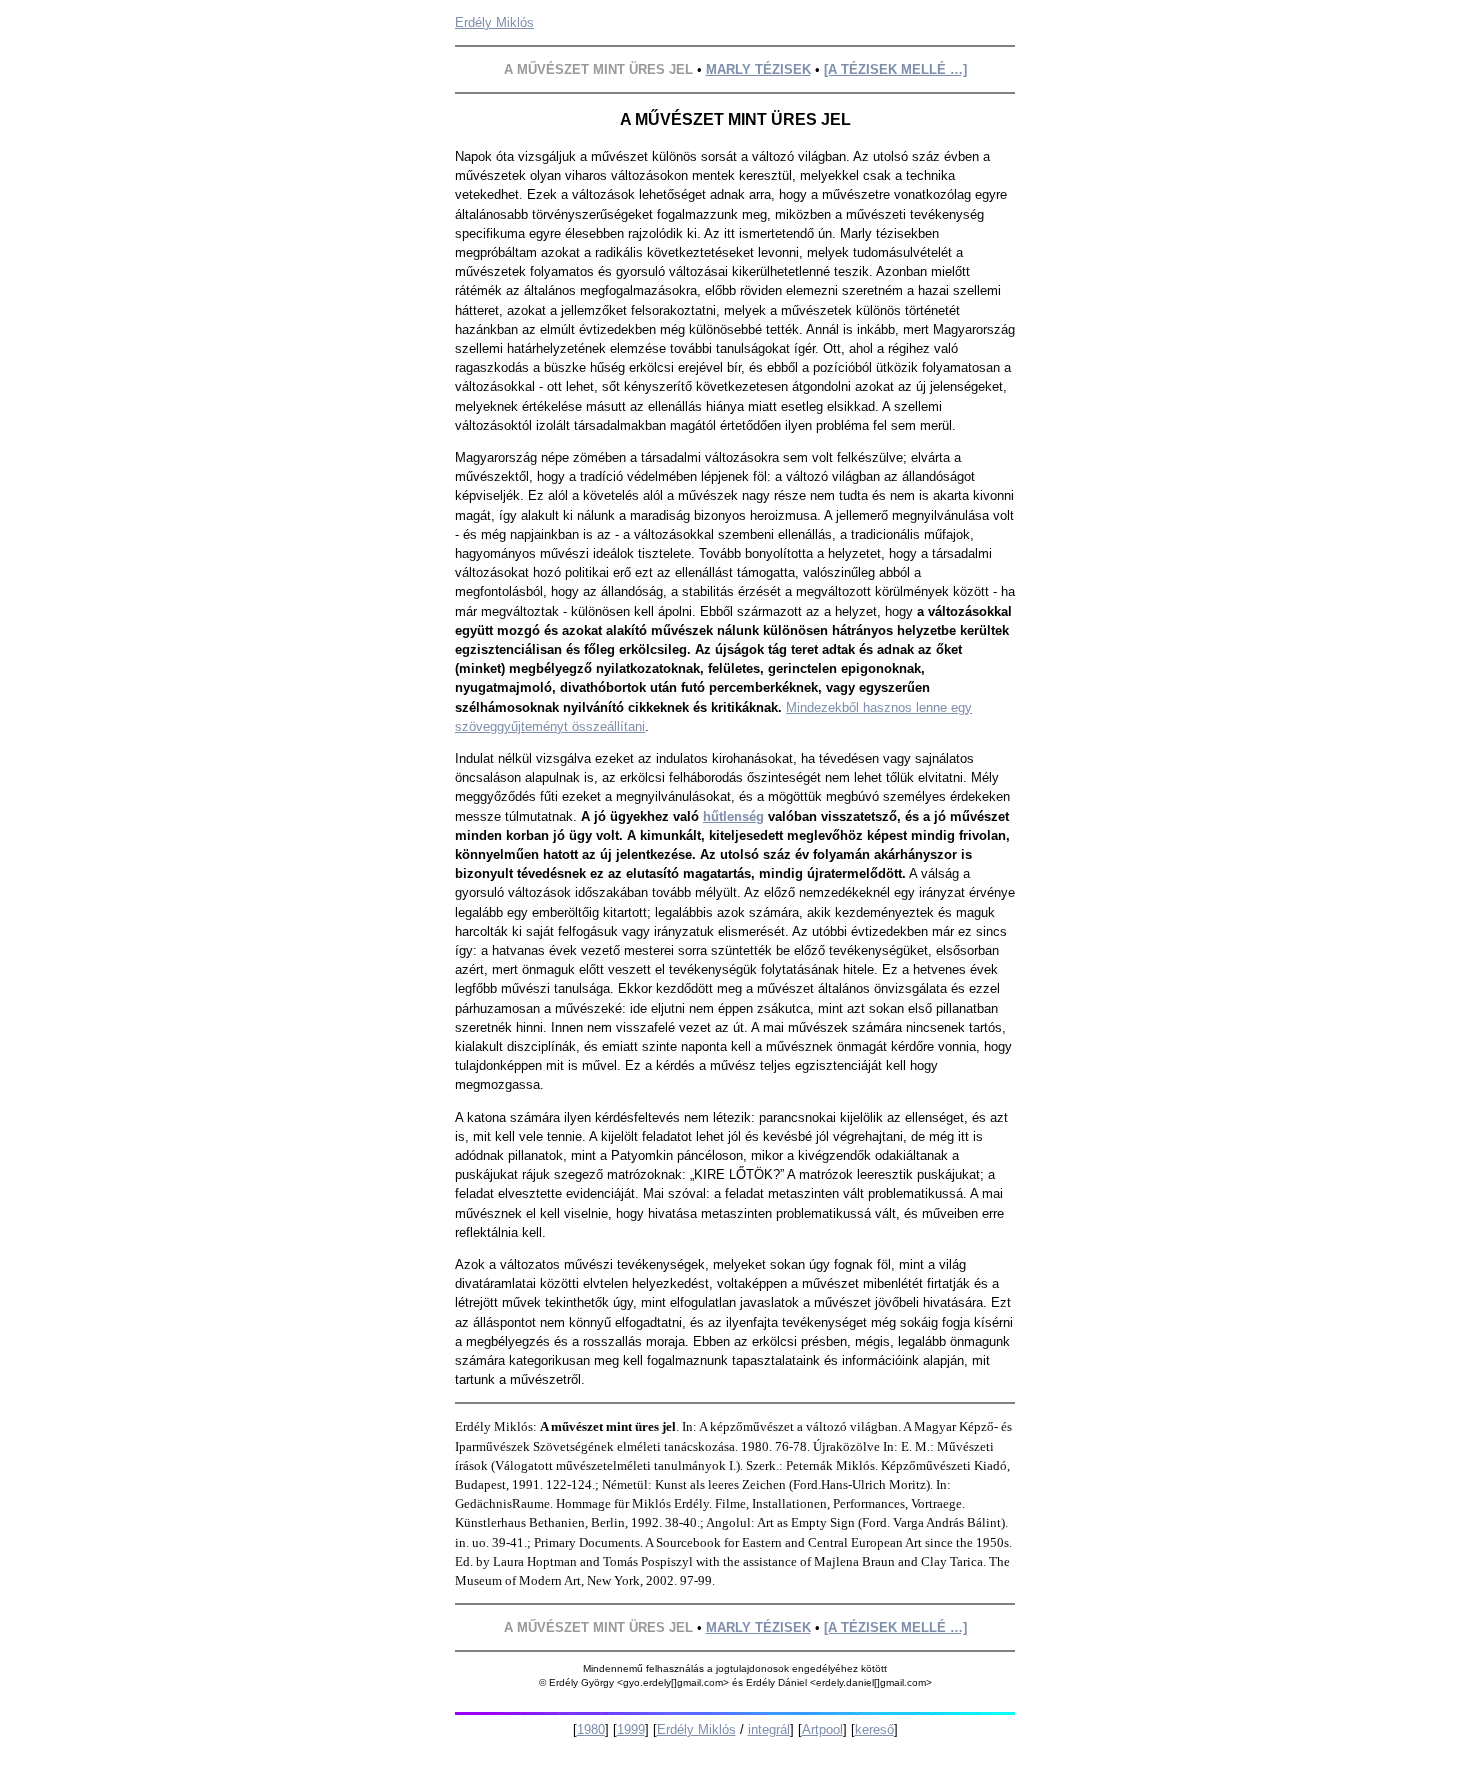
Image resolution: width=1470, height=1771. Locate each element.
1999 (631, 1729)
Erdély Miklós (494, 22)
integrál (769, 1729)
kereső (874, 1729)
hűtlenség (733, 816)
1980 (591, 1729)
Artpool (822, 1729)
